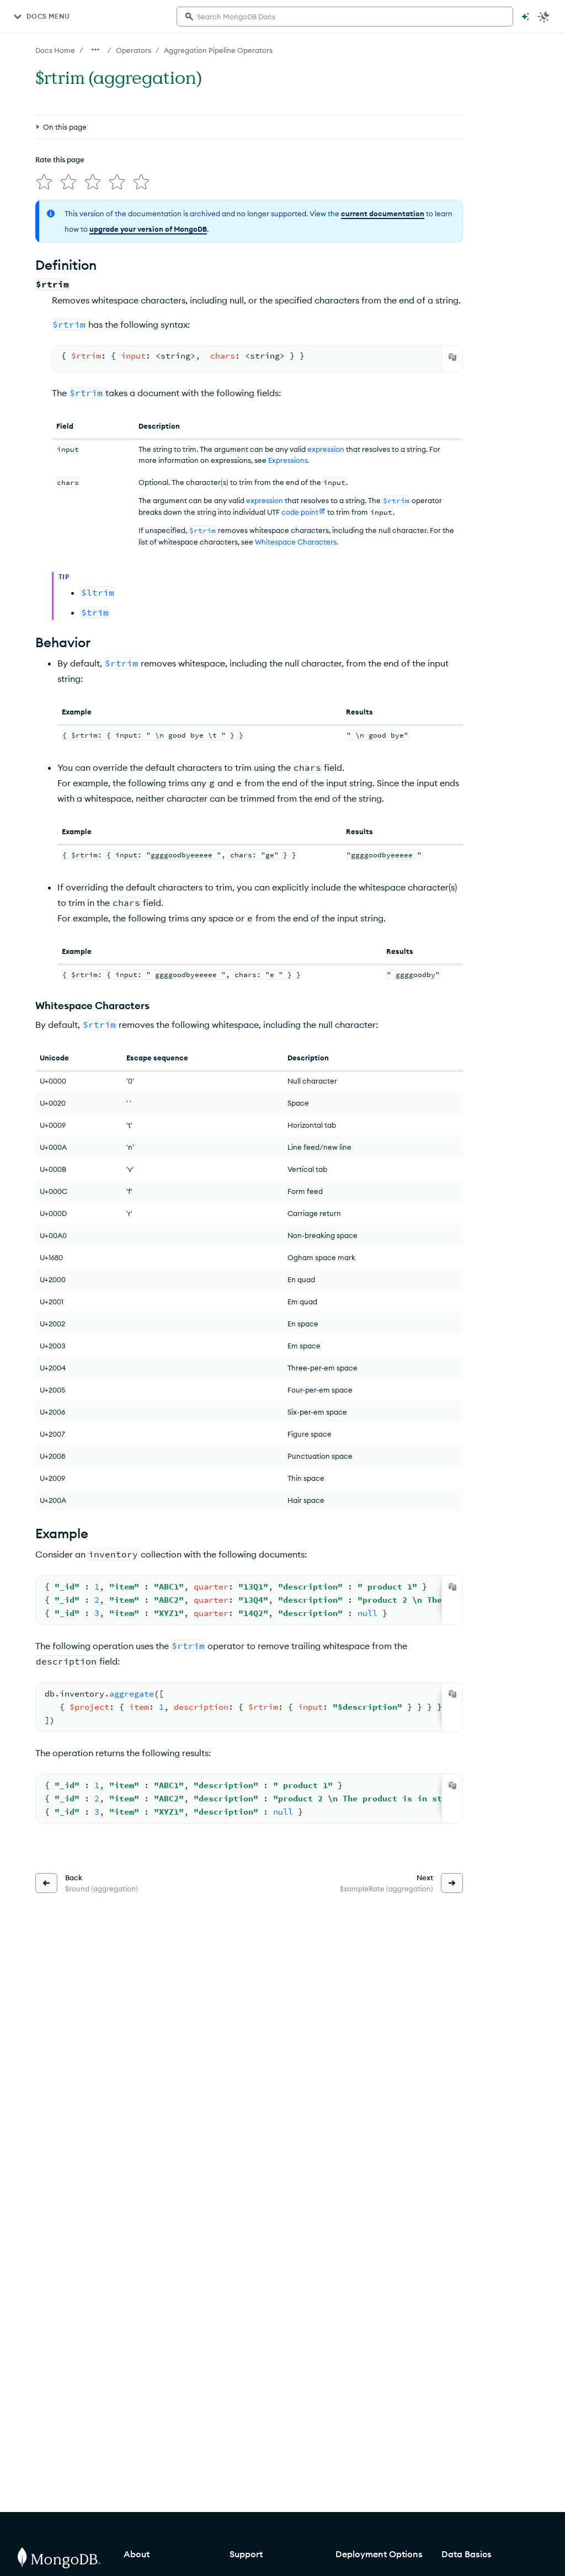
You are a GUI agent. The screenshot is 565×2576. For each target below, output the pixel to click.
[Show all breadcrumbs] (95, 50)
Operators (134, 50)
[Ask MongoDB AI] (525, 17)
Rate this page (60, 159)
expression (326, 449)
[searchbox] (345, 17)
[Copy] (452, 357)
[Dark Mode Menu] (544, 17)
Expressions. (289, 460)
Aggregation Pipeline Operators (218, 50)
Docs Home (55, 50)
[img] (44, 182)
